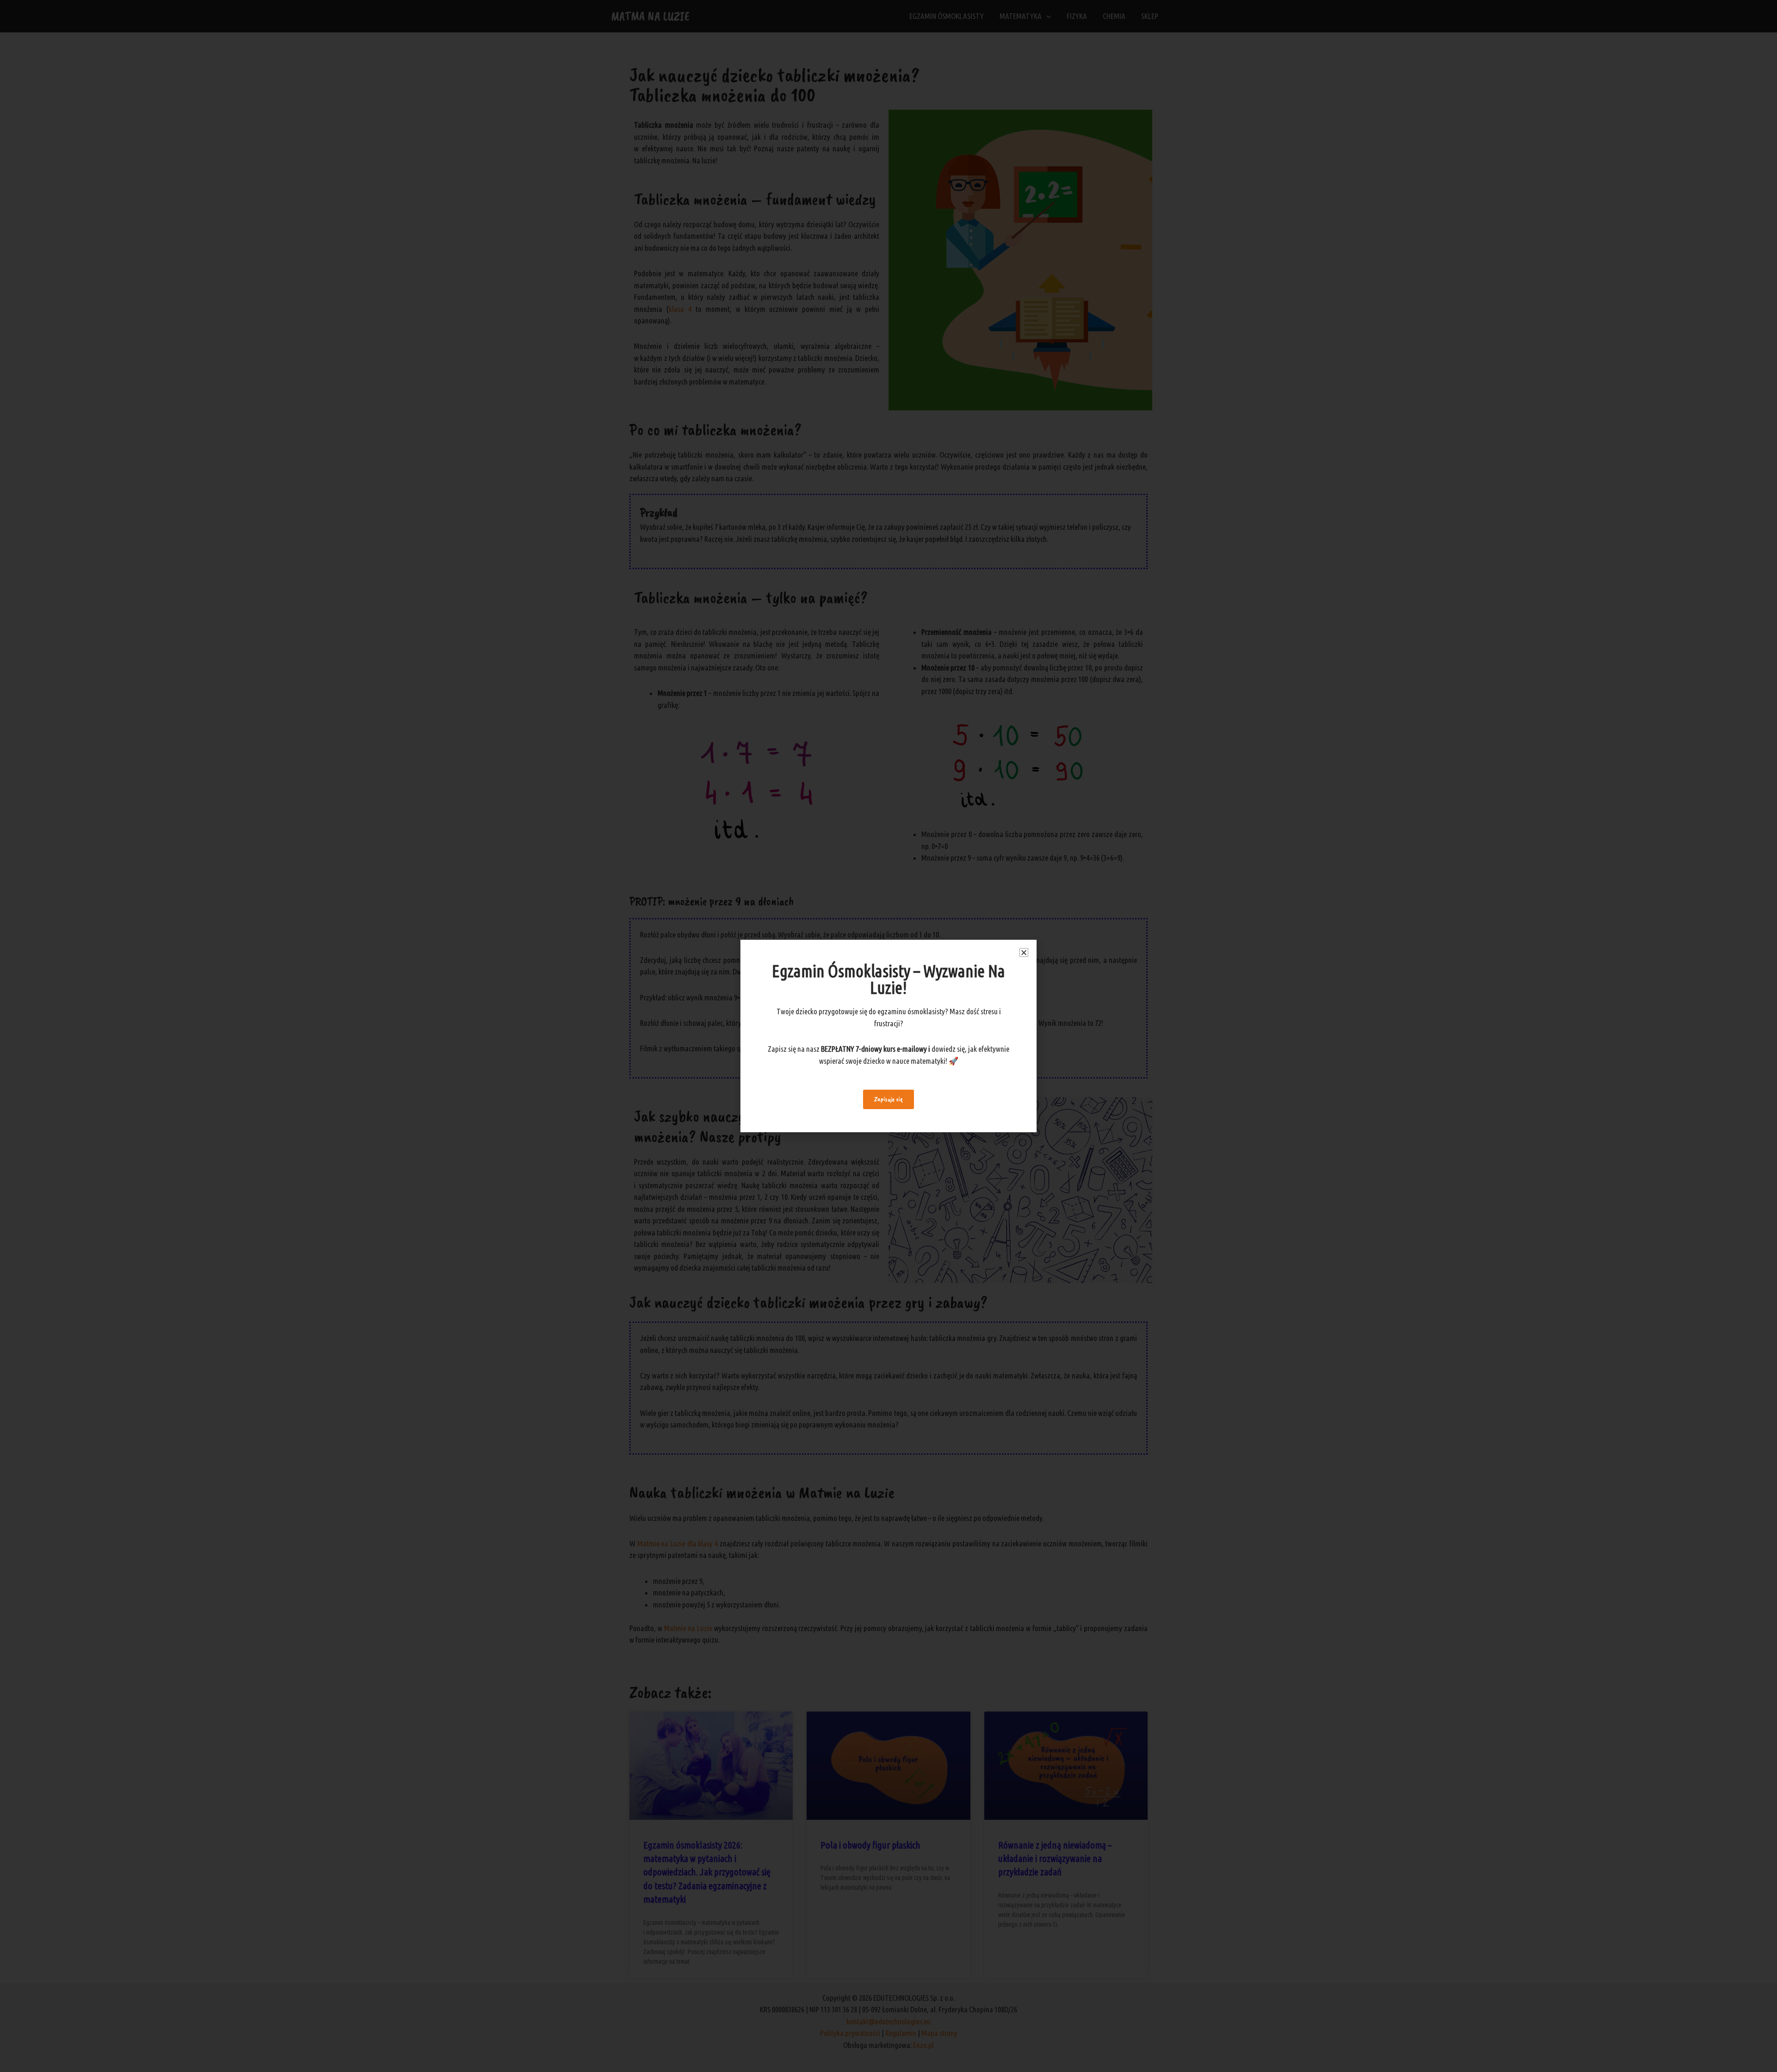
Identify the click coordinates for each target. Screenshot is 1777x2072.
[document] (888, 1036)
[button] (1024, 952)
